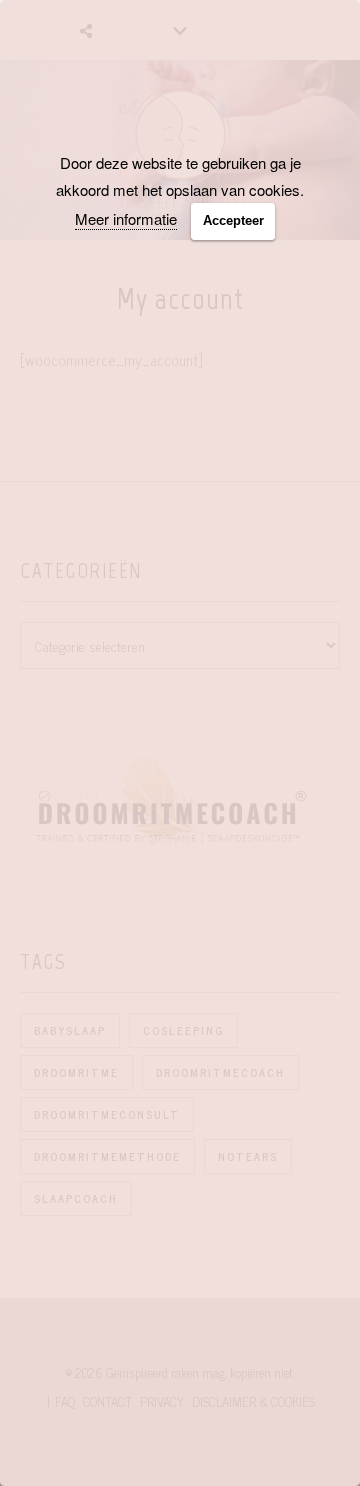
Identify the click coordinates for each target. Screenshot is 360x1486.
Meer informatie (126, 218)
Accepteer (233, 220)
